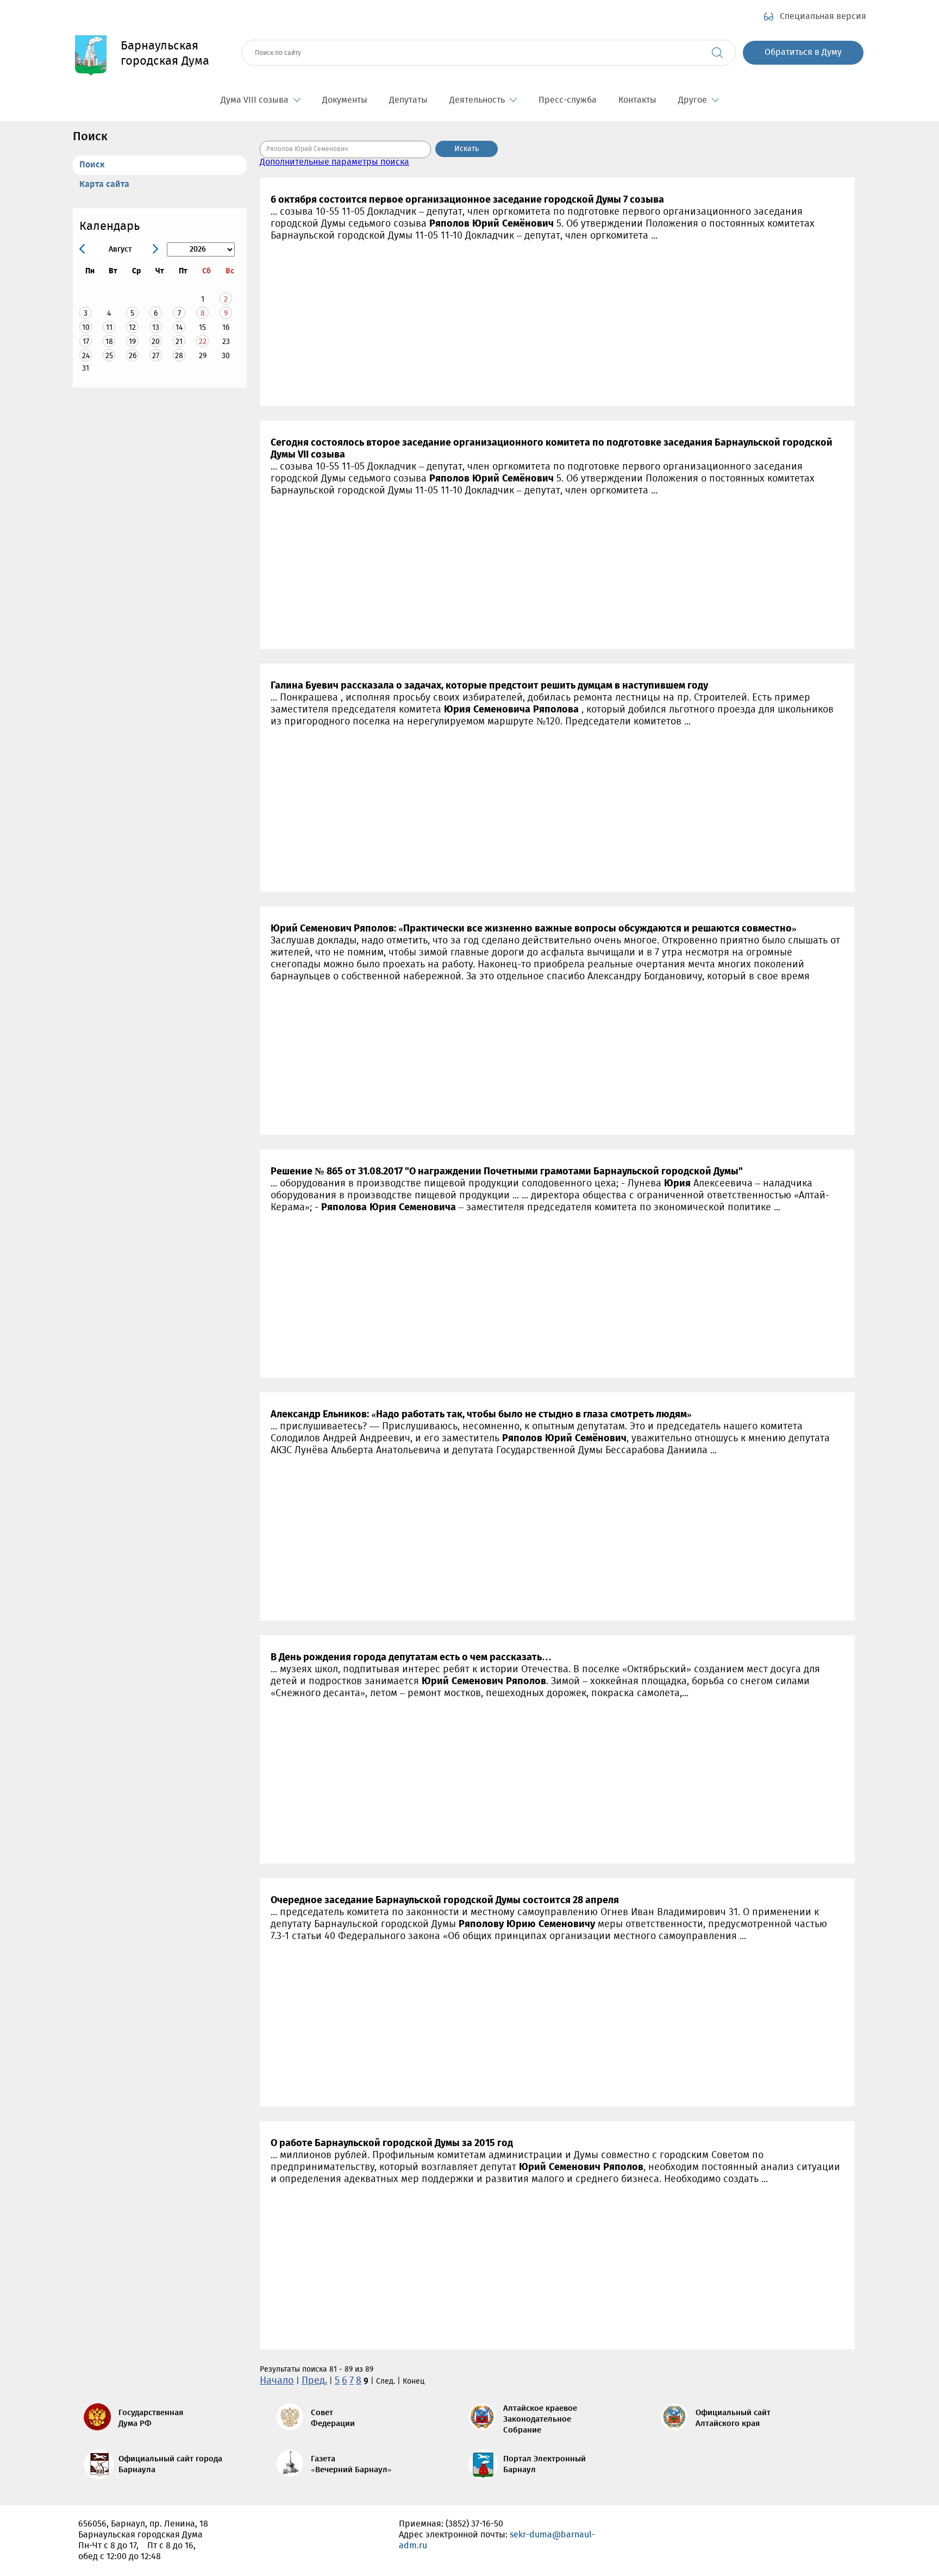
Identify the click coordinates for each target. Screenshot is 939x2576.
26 (133, 356)
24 (86, 356)
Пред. (314, 2381)
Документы (345, 100)
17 (86, 342)
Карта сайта (104, 185)
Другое (693, 100)
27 (156, 356)
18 (109, 342)
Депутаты (408, 100)
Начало (277, 2381)
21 (179, 342)
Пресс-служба (568, 100)
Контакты (637, 100)
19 (132, 342)
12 (132, 327)
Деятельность (477, 100)
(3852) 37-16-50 (474, 2524)
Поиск (92, 165)
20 (156, 342)
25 (109, 356)
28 (179, 356)
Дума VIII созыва (255, 100)
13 (156, 327)
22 (203, 342)
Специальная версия (823, 17)
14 (179, 327)
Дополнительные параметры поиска (334, 162)
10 (86, 327)
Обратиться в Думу (803, 52)
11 (109, 327)
